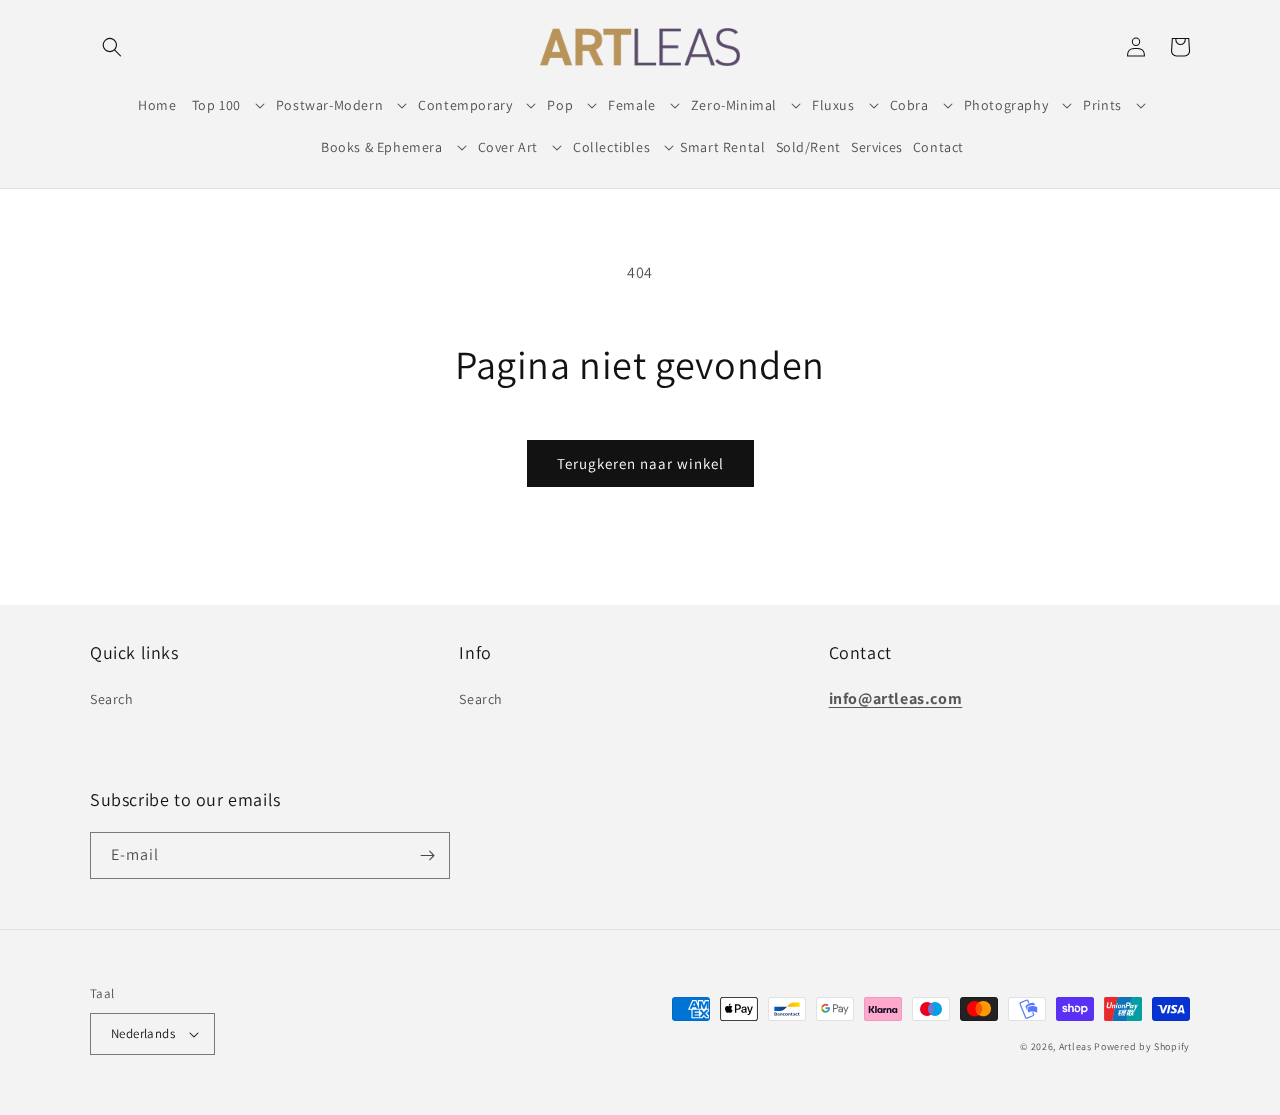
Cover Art (508, 147)
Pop (560, 105)
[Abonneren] (427, 855)
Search (112, 699)
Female (632, 105)
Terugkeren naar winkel (640, 463)
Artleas (1075, 1046)
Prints (1102, 105)
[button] (112, 47)
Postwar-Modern (329, 105)
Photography (1006, 105)
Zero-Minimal (734, 105)
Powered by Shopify (1142, 1046)
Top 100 (216, 105)
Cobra (909, 105)
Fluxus (833, 105)
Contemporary (465, 105)
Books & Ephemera (382, 147)
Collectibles (611, 147)
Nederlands (143, 1033)
